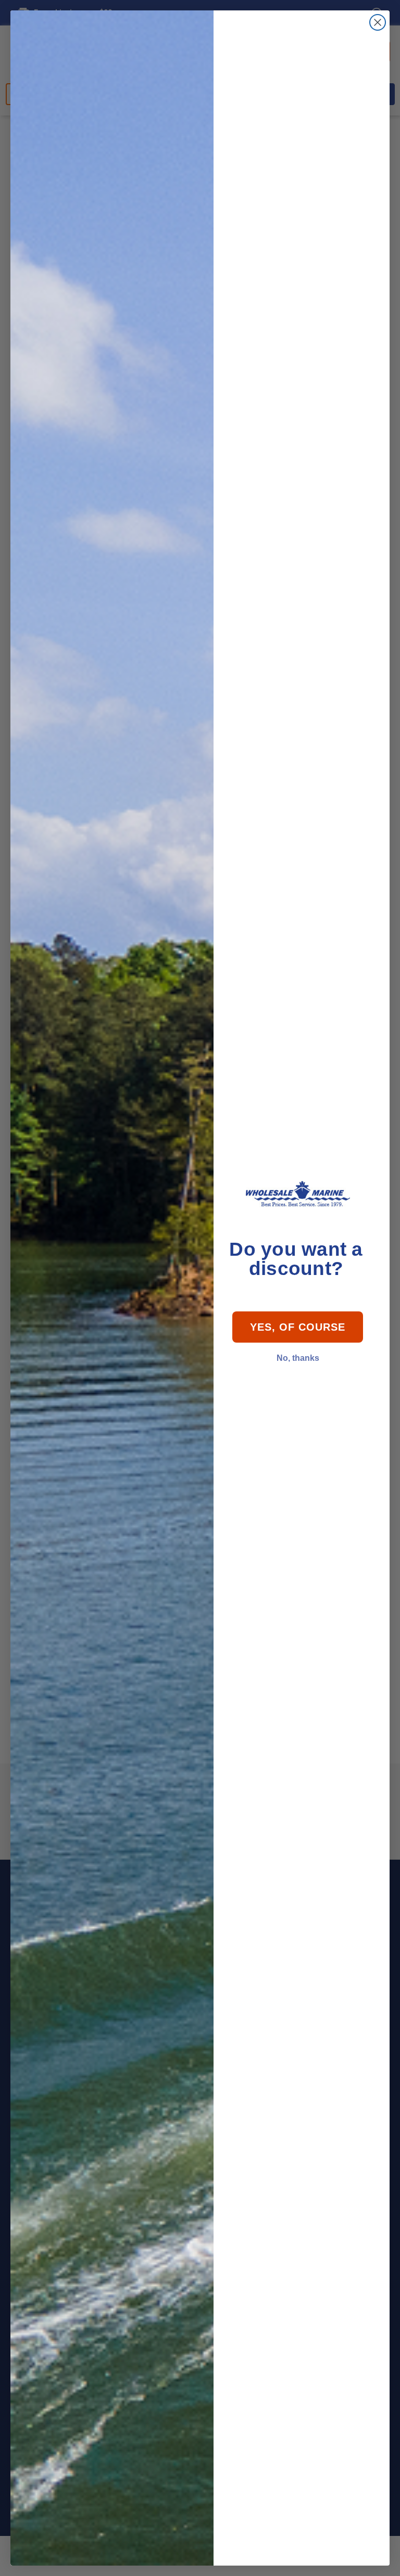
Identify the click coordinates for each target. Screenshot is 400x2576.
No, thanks (298, 1358)
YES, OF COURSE (298, 1327)
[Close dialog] (378, 22)
